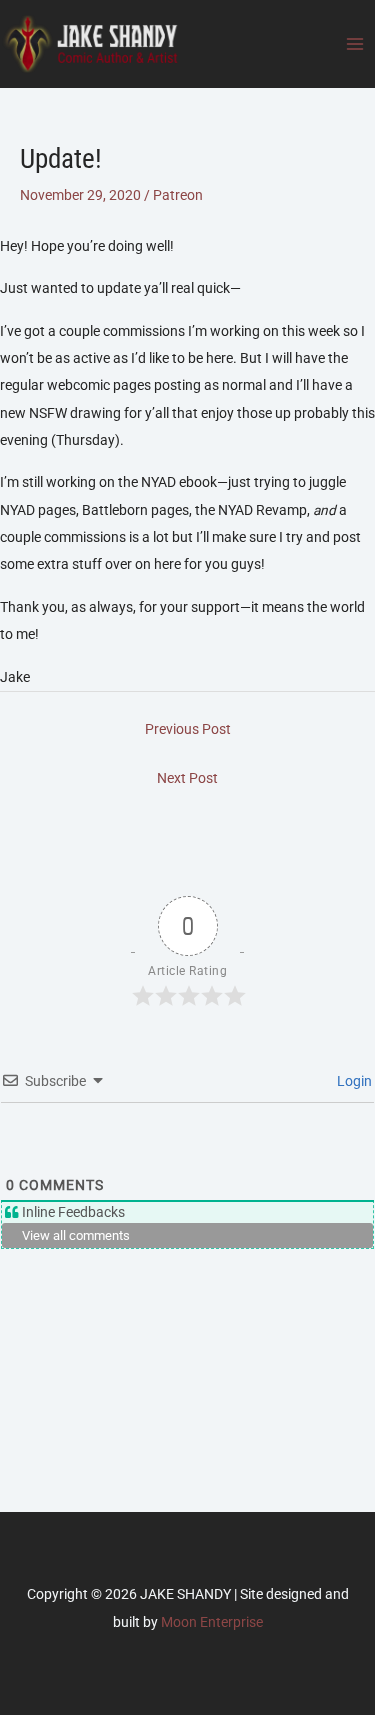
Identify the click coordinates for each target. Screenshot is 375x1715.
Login (353, 1081)
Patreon (178, 195)
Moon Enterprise (212, 1622)
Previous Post (188, 729)
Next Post (187, 778)
